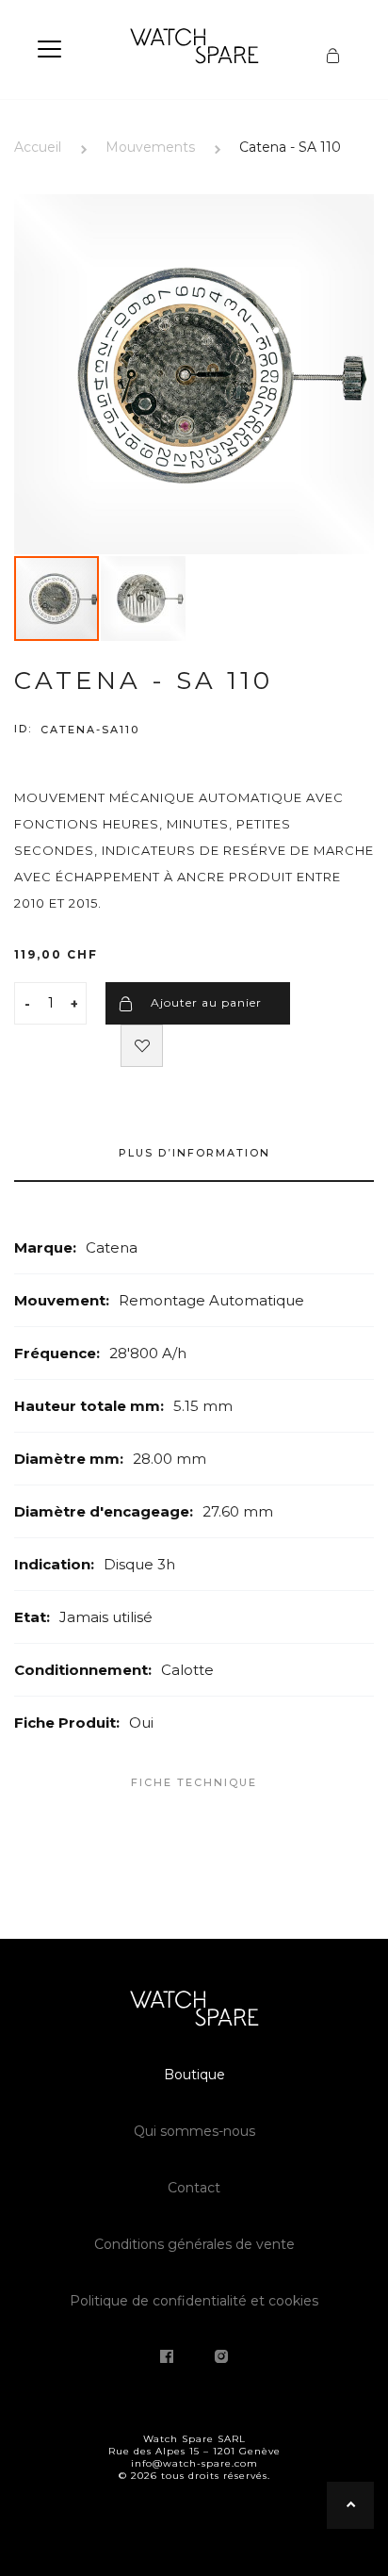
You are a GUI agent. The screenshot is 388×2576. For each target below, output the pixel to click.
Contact (194, 2188)
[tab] (194, 1162)
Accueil (38, 147)
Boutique (194, 2075)
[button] (143, 599)
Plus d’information (194, 1153)
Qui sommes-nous (194, 2131)
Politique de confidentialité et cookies (194, 2301)
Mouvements (150, 147)
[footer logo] (194, 2011)
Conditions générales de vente (194, 2244)
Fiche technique (194, 1782)
